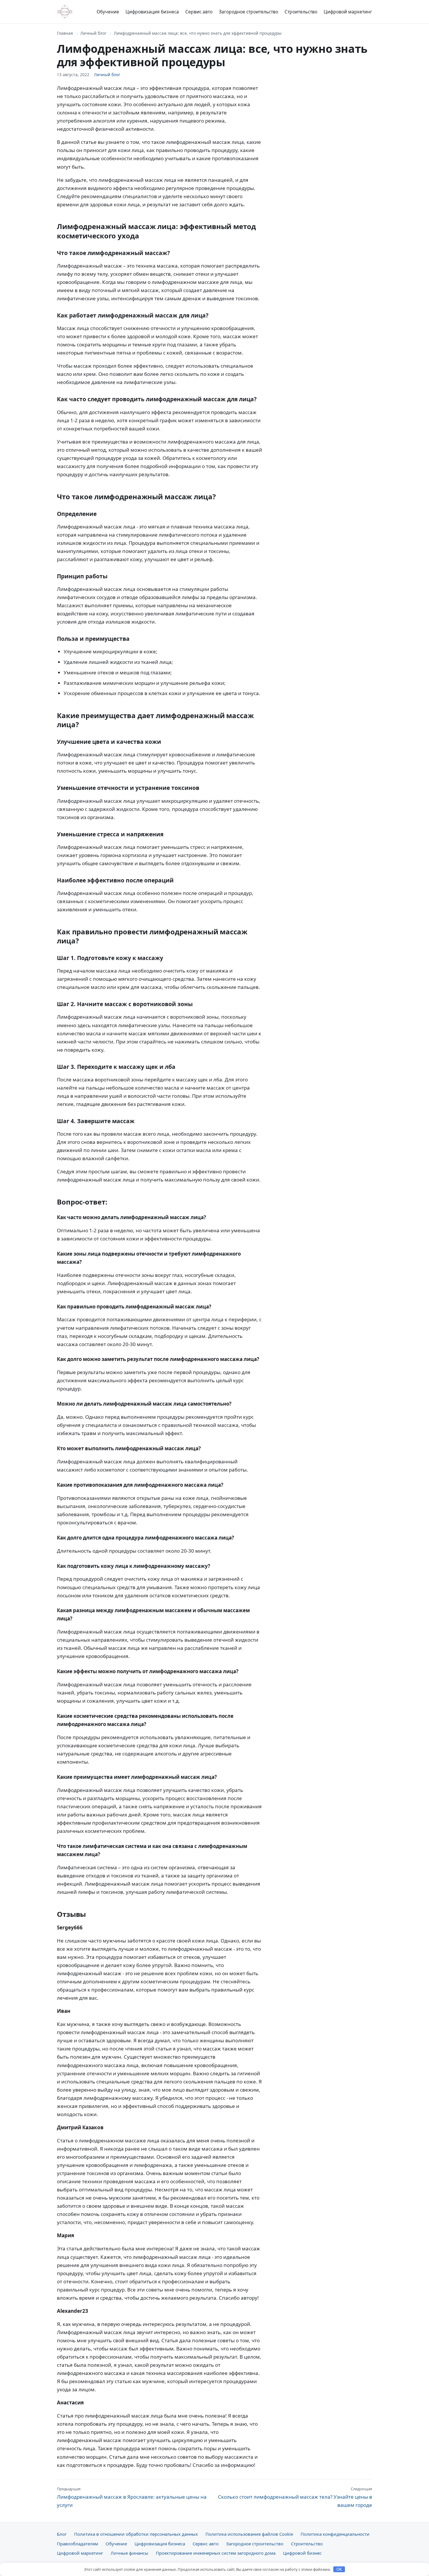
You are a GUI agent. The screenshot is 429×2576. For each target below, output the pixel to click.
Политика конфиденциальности (335, 2534)
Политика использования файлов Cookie (249, 2534)
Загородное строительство (248, 12)
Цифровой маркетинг (348, 12)
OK (339, 2569)
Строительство (301, 12)
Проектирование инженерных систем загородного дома (216, 2553)
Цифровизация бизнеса (152, 12)
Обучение (108, 12)
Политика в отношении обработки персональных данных (136, 2534)
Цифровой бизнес (302, 2553)
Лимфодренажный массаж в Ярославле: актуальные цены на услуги (132, 2497)
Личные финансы (129, 2553)
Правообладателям (77, 2544)
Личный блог (93, 33)
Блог (62, 2534)
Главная (65, 33)
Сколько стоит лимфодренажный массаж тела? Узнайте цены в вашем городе (295, 2497)
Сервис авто (199, 12)
